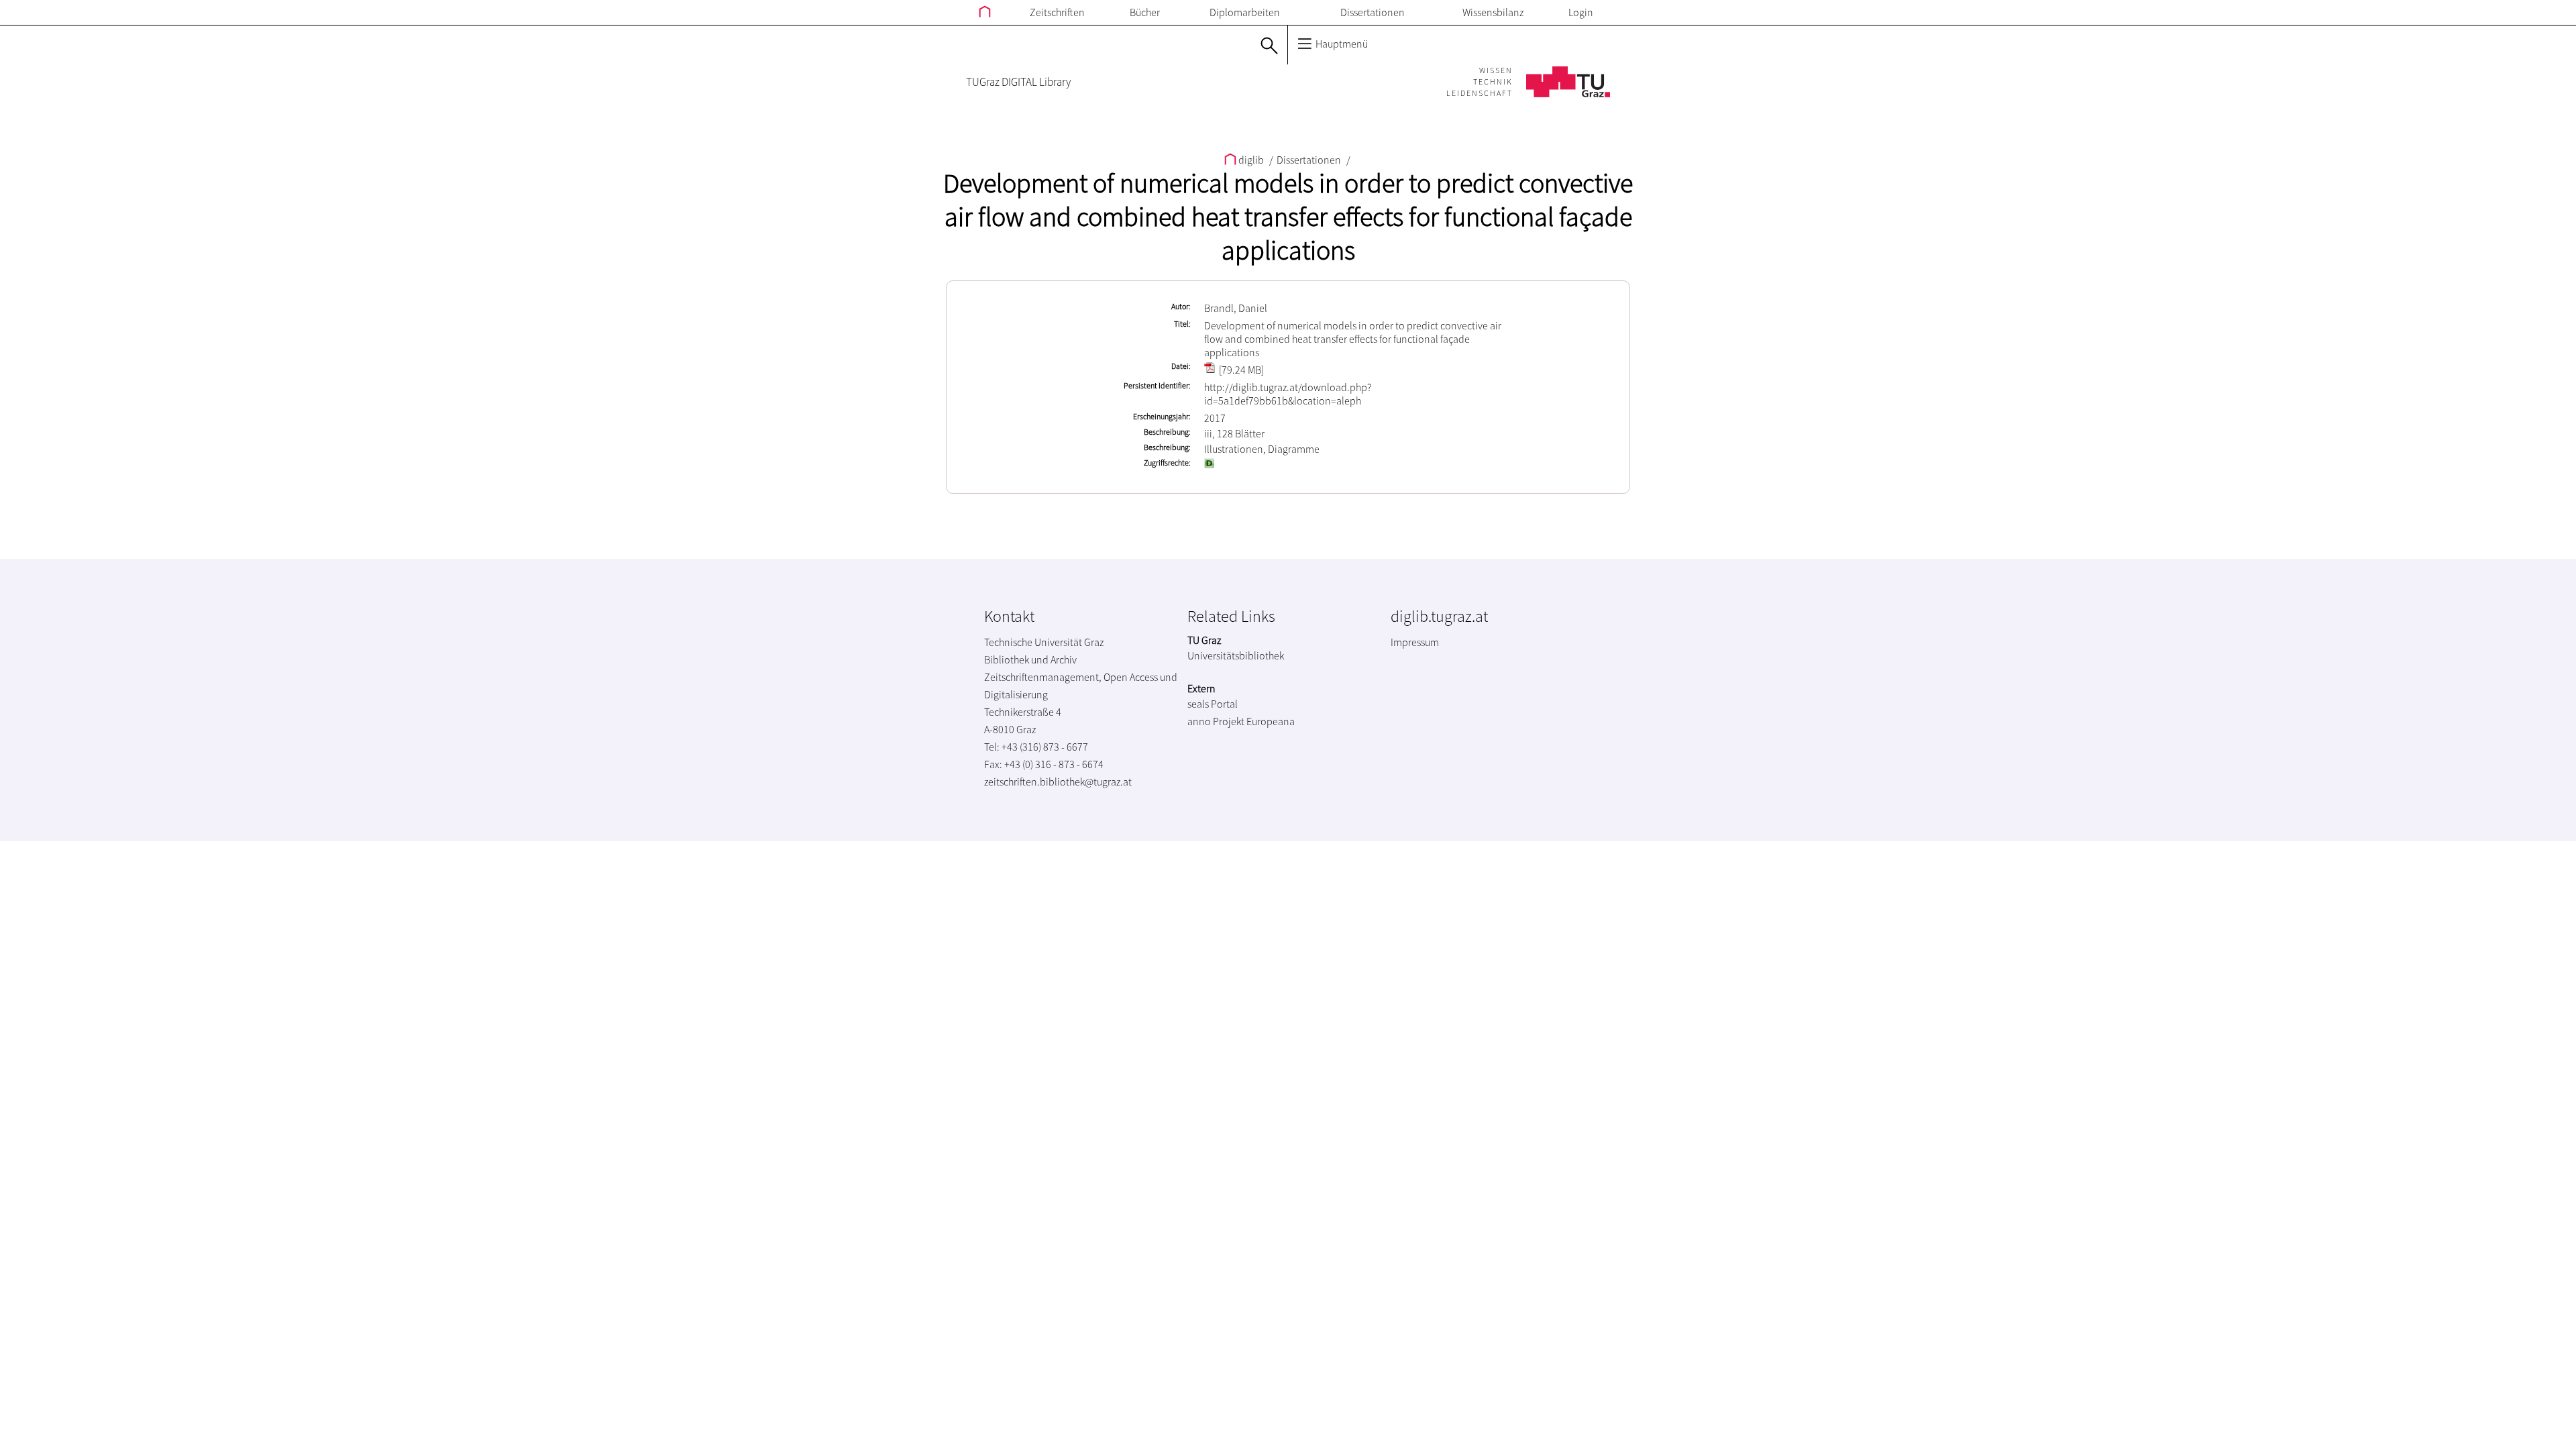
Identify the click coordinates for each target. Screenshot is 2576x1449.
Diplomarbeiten (1245, 12)
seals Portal (1213, 704)
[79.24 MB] (1240, 370)
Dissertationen (1373, 12)
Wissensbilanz (1493, 12)
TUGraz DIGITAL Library (1018, 82)
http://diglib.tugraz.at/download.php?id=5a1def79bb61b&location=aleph (1288, 394)
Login (1581, 12)
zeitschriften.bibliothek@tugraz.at (1058, 782)
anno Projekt (1216, 721)
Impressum (1415, 642)
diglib (1251, 160)
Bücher (1145, 12)
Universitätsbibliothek (1236, 655)
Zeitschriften (1057, 12)
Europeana (1271, 721)
